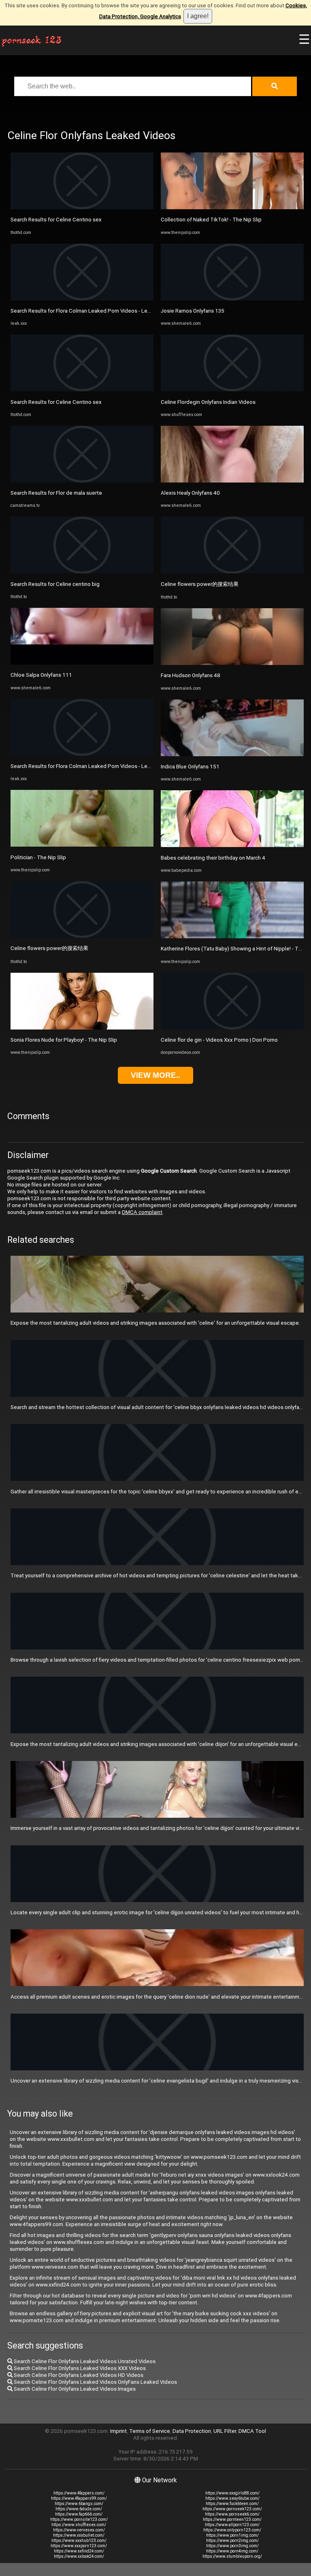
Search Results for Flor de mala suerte (56, 493)
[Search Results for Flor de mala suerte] (82, 481)
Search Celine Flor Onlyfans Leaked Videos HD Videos (78, 2375)
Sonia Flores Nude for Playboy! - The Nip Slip (64, 1040)
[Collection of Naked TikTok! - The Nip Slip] (232, 207)
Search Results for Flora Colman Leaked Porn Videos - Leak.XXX (87, 311)
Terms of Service (150, 2431)
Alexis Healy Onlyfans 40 (190, 493)
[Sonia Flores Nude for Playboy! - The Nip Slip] (82, 1028)
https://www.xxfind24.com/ (79, 2551)
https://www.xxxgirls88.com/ (232, 2493)
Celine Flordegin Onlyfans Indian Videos (208, 402)
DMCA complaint (142, 1212)
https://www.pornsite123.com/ (79, 2519)
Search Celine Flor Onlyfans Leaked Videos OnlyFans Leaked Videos (95, 2382)
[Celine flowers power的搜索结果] (82, 936)
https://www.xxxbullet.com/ (79, 2535)
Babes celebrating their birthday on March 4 (213, 858)
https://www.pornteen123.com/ (232, 2519)
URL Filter (225, 2431)
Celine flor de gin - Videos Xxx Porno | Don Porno (219, 1040)
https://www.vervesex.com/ (79, 2530)
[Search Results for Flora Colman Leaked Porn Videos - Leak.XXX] (82, 299)
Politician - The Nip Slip (38, 857)
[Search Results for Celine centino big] (82, 572)
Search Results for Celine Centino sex (56, 220)
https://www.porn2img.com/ (232, 2541)
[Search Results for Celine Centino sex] (82, 207)
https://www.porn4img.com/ (232, 2551)
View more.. (155, 1075)
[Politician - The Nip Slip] (82, 845)
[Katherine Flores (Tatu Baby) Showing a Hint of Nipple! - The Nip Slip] (232, 936)
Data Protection (192, 2431)
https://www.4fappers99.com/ (79, 2498)
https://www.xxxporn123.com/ (79, 2546)
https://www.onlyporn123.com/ (232, 2530)
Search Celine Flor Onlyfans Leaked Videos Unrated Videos (84, 2361)
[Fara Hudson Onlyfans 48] (232, 663)
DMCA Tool (252, 2431)
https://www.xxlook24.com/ (79, 2556)
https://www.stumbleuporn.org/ (232, 2556)
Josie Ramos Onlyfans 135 (193, 311)
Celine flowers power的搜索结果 (49, 948)
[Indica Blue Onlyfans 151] (232, 754)
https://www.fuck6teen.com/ (232, 2504)
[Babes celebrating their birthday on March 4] (232, 845)
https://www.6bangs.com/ (79, 2504)
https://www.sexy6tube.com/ (232, 2498)
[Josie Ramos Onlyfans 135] (232, 299)
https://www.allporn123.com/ (232, 2525)
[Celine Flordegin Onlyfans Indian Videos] (232, 389)
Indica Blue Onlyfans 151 (190, 767)
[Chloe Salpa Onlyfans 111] (82, 663)
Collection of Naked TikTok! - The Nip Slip (211, 220)
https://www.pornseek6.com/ (232, 2514)
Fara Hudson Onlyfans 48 (191, 675)
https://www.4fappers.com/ (79, 2493)
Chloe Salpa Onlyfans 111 (41, 675)
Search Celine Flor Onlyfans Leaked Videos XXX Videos (79, 2368)
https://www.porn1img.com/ (232, 2535)
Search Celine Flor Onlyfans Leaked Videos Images (74, 2389)
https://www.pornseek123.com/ (232, 2509)
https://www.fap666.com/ (79, 2514)
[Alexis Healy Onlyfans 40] (232, 481)
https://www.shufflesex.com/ (79, 2525)
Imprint (118, 2431)
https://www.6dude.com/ (79, 2509)
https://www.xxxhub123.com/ (79, 2541)
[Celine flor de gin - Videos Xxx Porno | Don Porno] (232, 1028)
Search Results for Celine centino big (55, 584)
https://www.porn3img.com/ (232, 2546)
